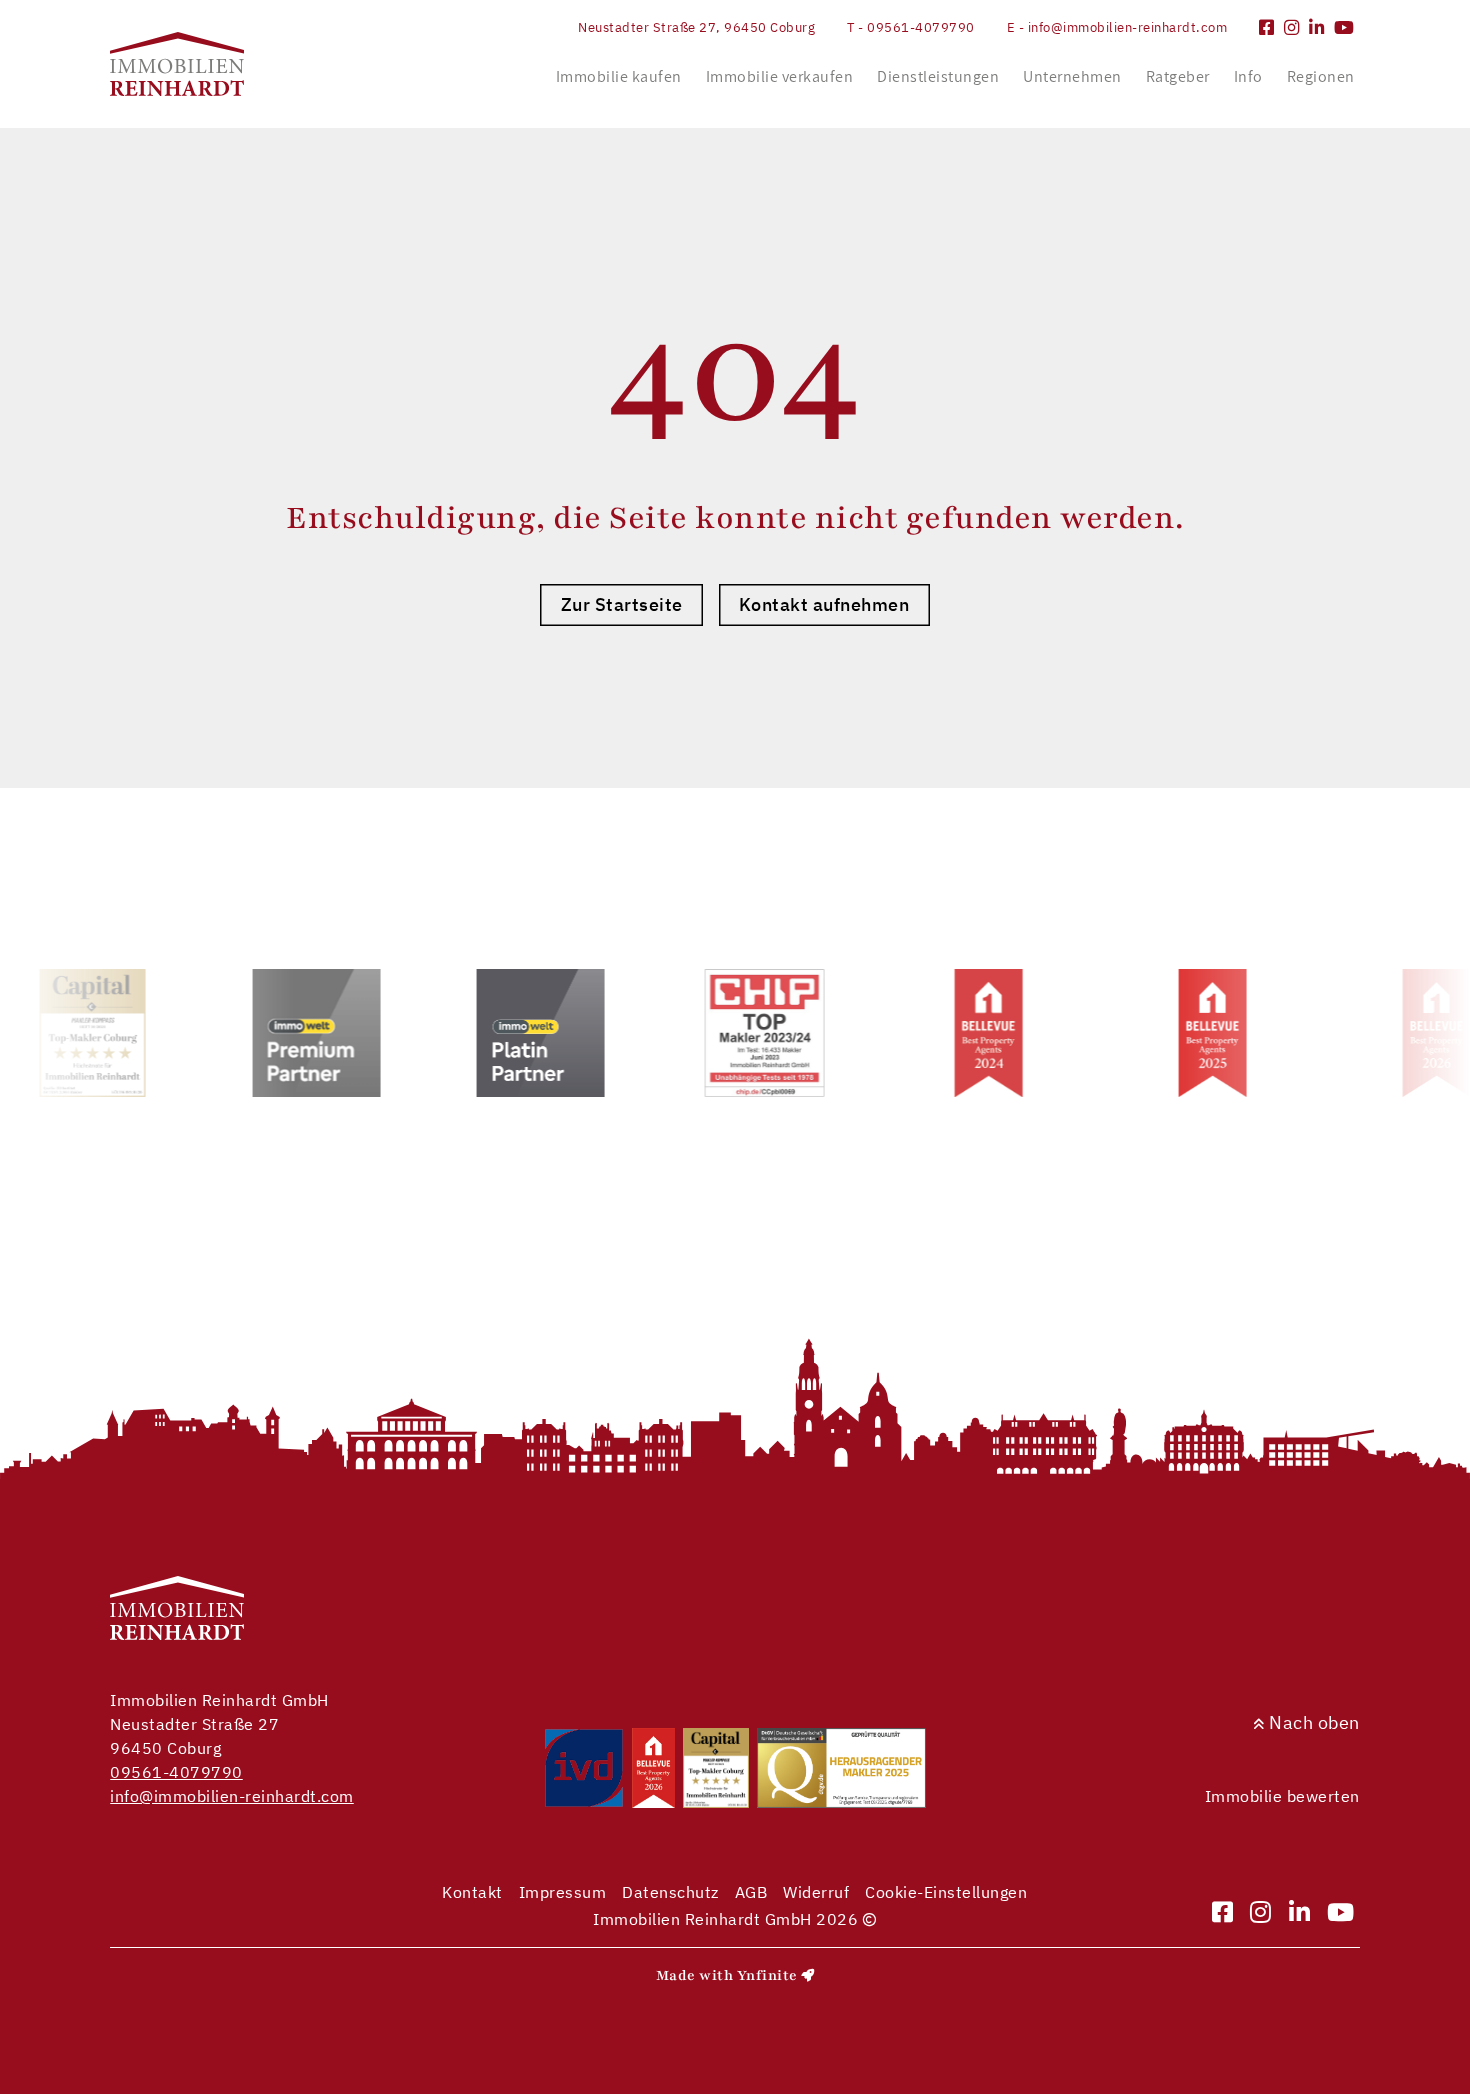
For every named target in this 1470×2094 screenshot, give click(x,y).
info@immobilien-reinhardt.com (232, 1796)
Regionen (1321, 76)
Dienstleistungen (938, 76)
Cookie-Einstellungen (946, 1892)
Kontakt (472, 1892)
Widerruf (816, 1892)
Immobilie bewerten (1282, 1796)
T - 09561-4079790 (911, 27)
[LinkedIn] (1317, 28)
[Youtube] (1344, 28)
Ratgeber (1178, 76)
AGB (751, 1892)
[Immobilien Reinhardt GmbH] (177, 64)
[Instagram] (1292, 28)
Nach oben (1312, 1722)
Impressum (563, 1892)
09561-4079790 (176, 1772)
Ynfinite (767, 1975)
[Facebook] (1267, 28)
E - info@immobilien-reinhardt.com (1117, 27)
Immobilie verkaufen (780, 76)
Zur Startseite (622, 604)
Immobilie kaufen (619, 76)
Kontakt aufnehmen (824, 604)
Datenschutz (670, 1892)
